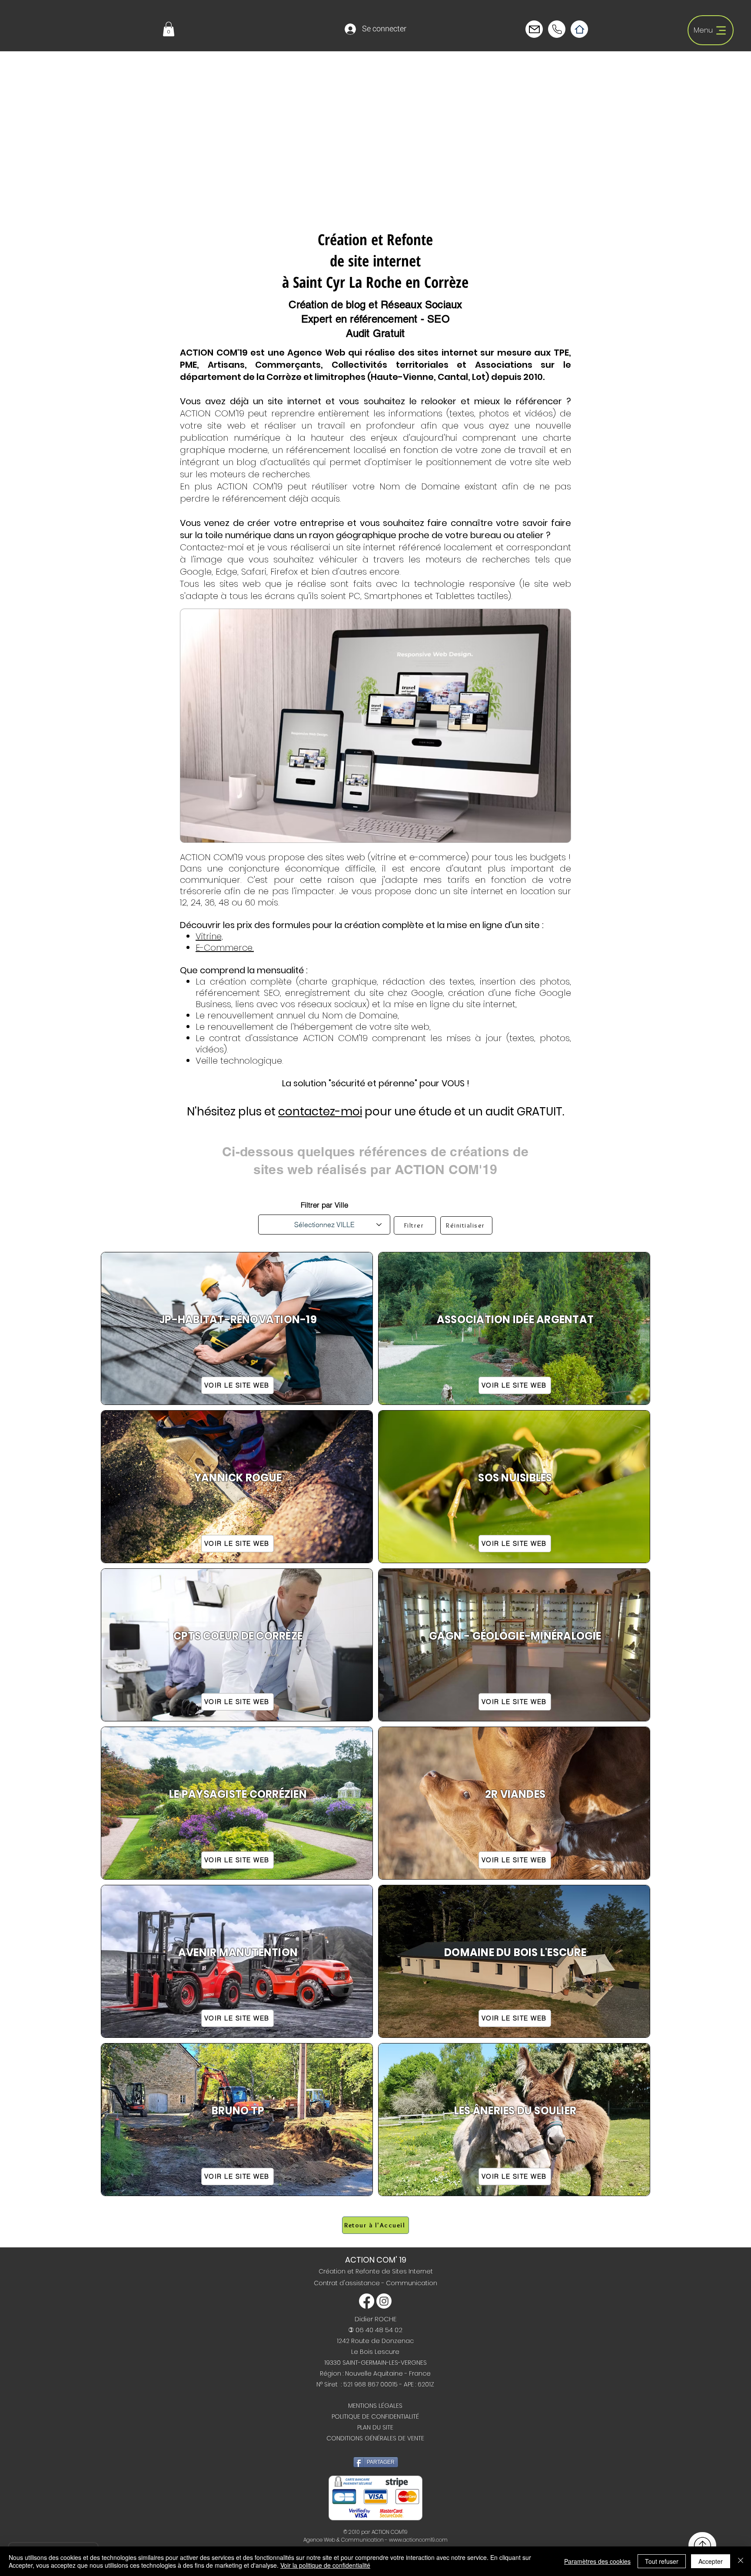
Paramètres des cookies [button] (597, 2561)
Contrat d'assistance (348, 2283)
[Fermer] (741, 2561)
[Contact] (534, 29)
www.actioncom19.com (418, 2540)
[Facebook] (367, 2301)
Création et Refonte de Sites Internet (376, 2271)
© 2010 (352, 2532)
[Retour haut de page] (702, 2545)
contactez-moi (320, 1112)
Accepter (711, 2561)
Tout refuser (662, 2561)
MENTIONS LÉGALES (375, 2406)
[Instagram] (384, 2301)
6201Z (426, 2384)
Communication (412, 2283)
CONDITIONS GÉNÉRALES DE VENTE (375, 2438)
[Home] (579, 29)
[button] (169, 29)
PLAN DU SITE (375, 2427)
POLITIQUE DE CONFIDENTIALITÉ (375, 2416)
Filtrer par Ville (324, 1205)
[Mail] (557, 29)
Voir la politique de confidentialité (325, 2565)
